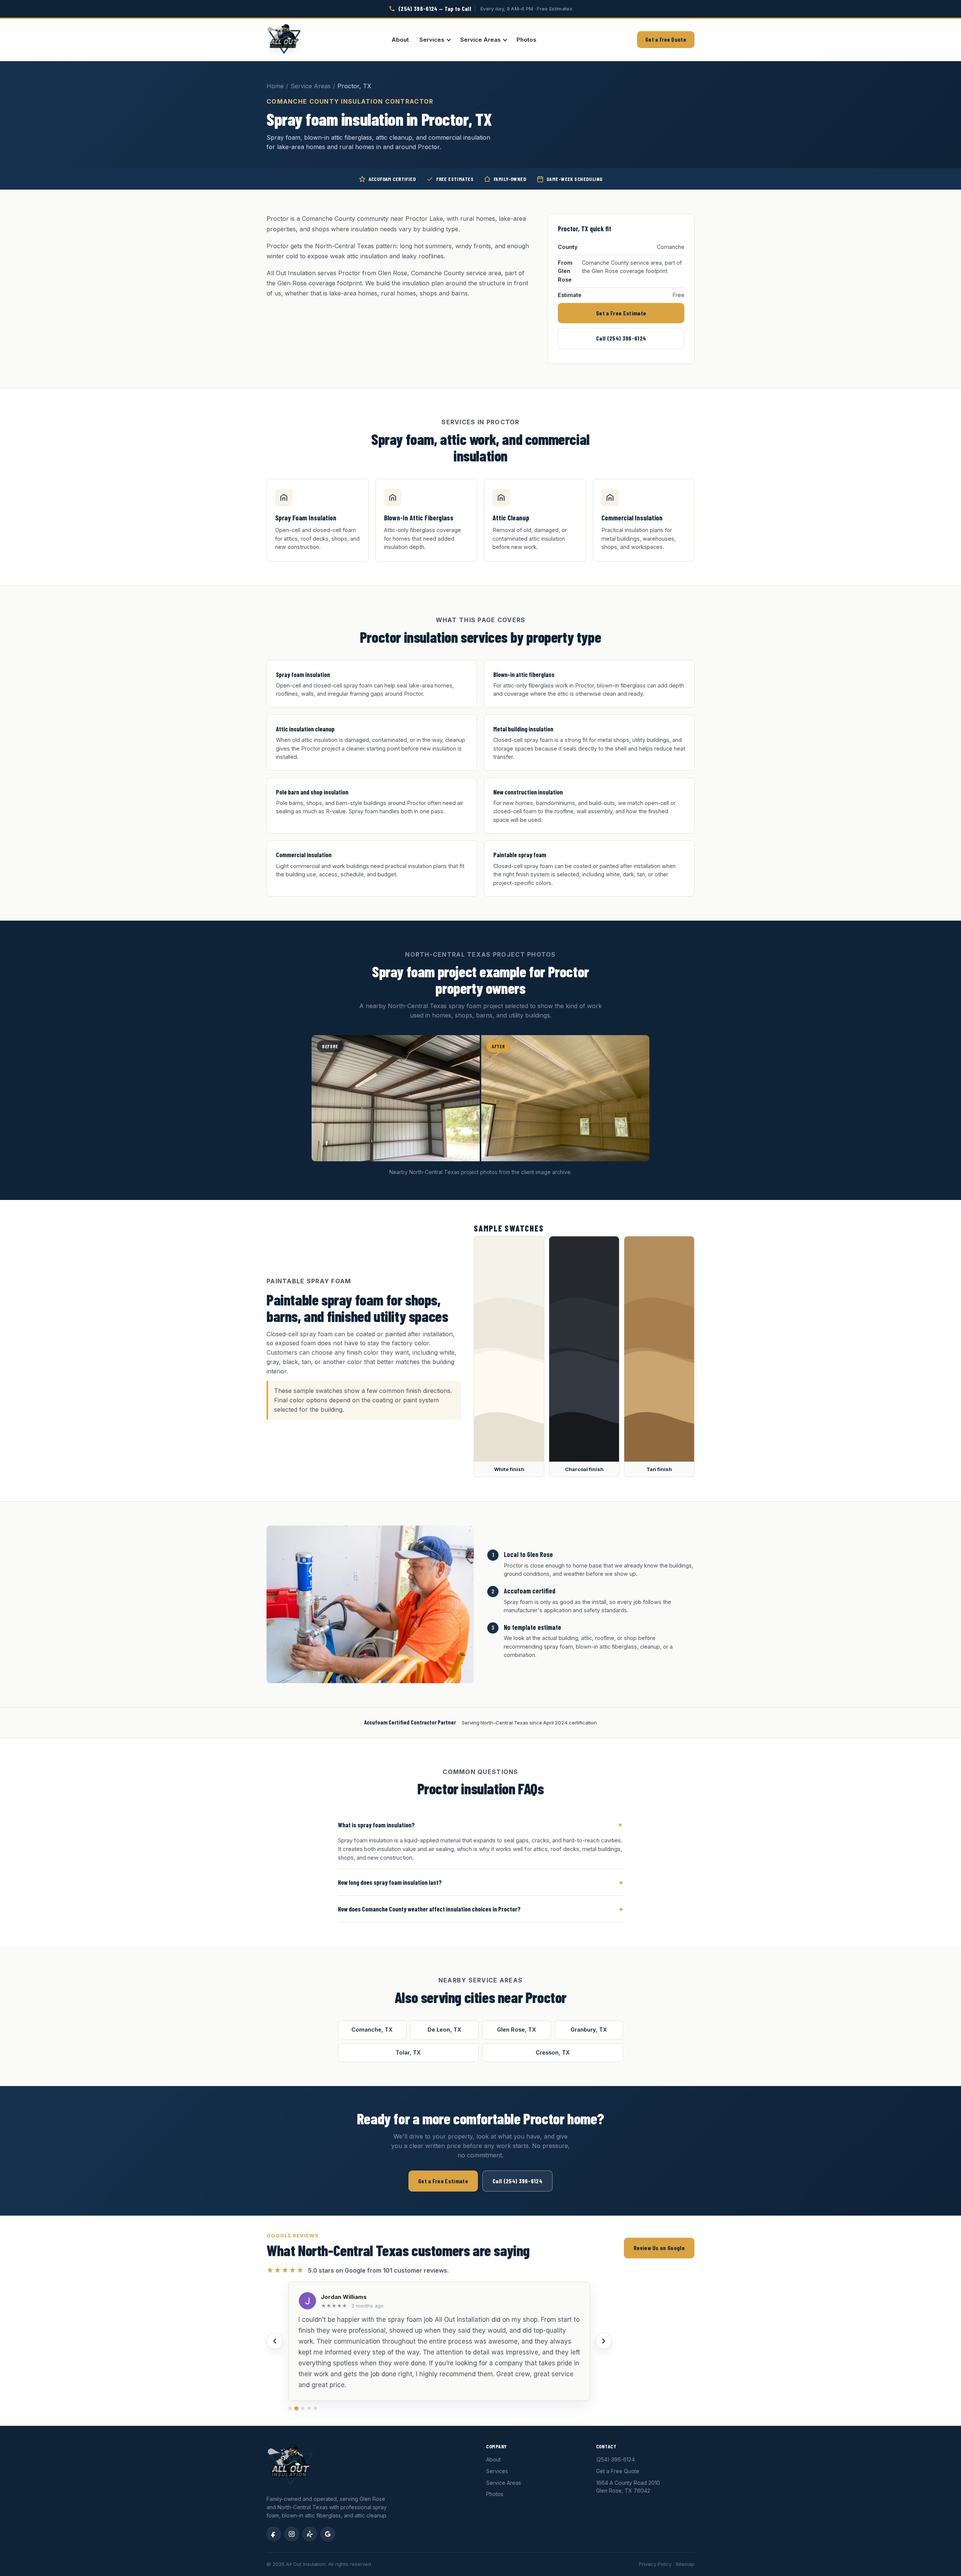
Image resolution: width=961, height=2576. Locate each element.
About (400, 40)
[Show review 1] (290, 2408)
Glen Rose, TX (517, 2030)
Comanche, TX (372, 2030)
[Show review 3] (303, 2408)
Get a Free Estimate (621, 313)
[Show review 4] (309, 2408)
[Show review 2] (296, 2408)
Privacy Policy (655, 2564)
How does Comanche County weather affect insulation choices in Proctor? (480, 1909)
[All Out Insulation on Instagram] (292, 2534)
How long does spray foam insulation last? (480, 1882)
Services (432, 40)
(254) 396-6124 (615, 2459)
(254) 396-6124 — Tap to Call (435, 8)
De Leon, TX (444, 2030)
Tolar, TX (408, 2052)
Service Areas (480, 40)
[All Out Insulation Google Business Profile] (328, 2534)
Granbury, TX (589, 2030)
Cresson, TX (553, 2052)
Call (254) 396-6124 (621, 338)
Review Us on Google (659, 2248)
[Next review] (604, 2341)
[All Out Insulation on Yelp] (310, 2534)
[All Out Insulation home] (284, 40)
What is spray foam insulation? (480, 1825)
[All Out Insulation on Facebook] (274, 2534)
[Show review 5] (316, 2408)
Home (275, 86)
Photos (526, 40)
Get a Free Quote (666, 39)
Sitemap (685, 2564)
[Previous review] (275, 2341)
